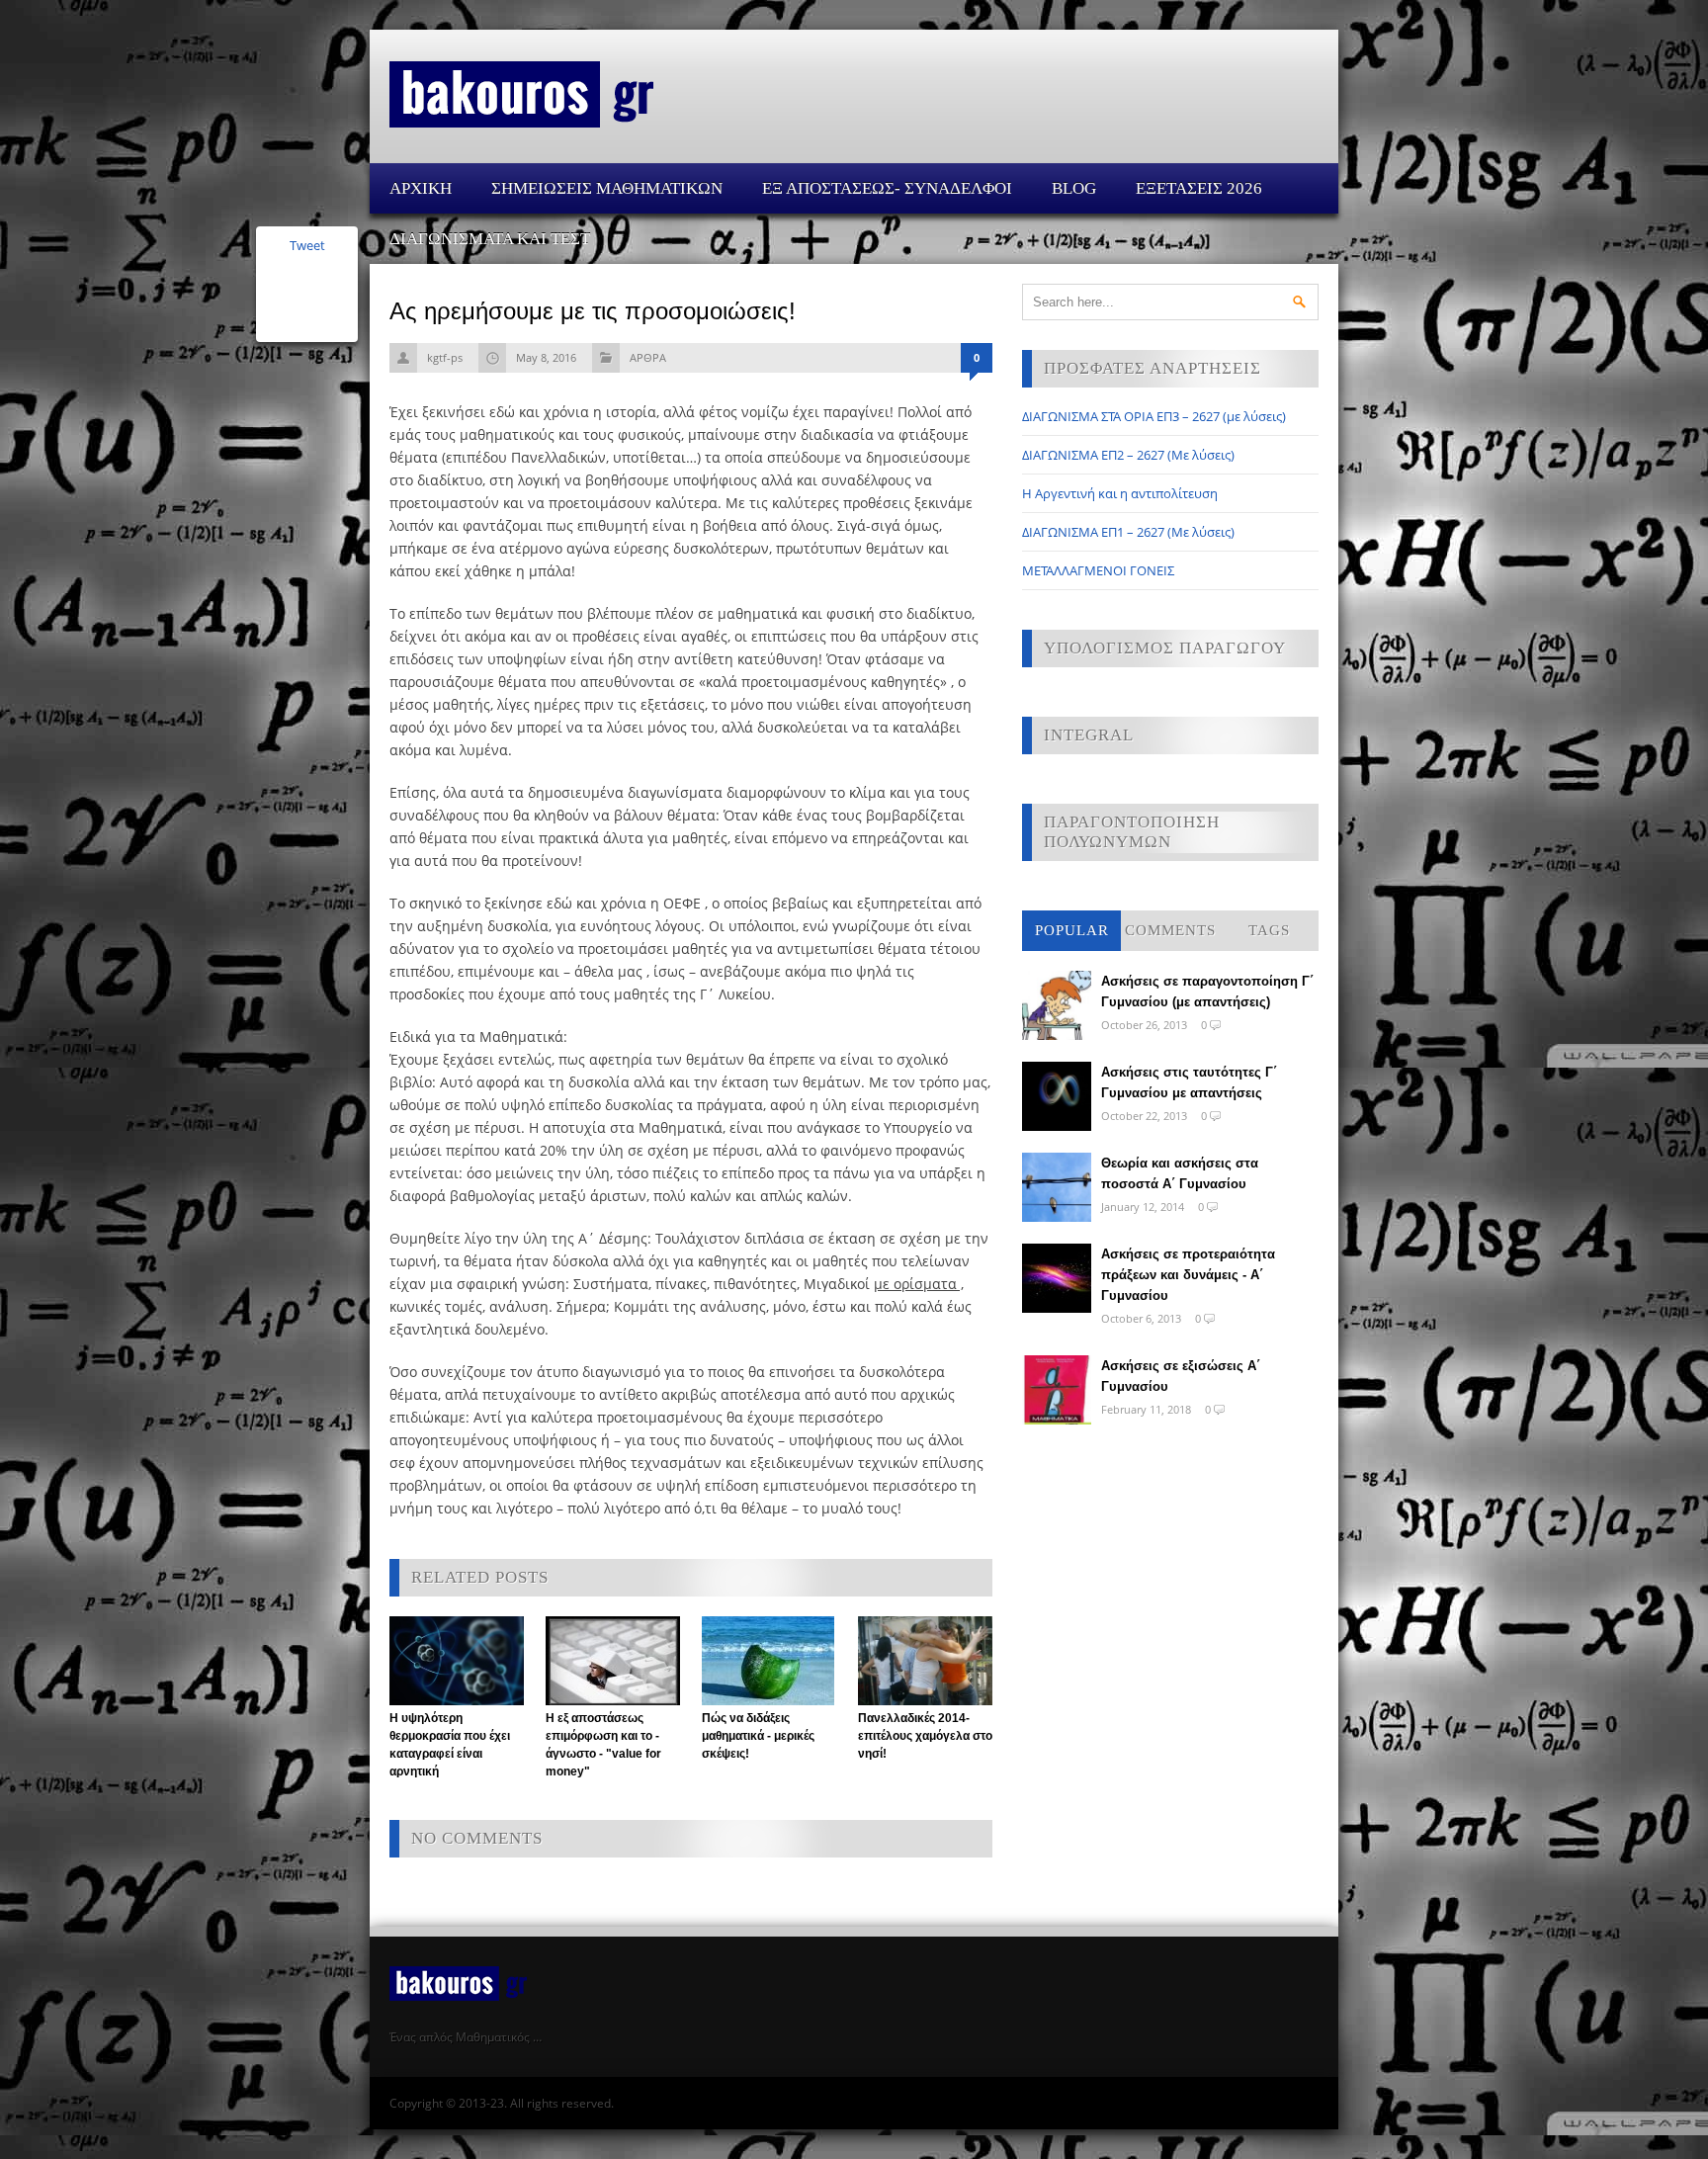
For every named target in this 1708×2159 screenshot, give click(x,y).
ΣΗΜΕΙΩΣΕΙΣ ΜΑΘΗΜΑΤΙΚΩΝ (607, 188)
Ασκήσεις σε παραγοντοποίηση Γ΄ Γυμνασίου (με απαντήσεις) (1207, 992)
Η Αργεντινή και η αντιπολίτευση (1120, 493)
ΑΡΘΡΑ (648, 357)
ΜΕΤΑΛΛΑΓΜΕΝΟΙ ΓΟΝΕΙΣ (1098, 570)
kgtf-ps (445, 357)
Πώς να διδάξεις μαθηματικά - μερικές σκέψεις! (758, 1736)
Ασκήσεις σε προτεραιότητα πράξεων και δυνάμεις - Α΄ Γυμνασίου (1188, 1275)
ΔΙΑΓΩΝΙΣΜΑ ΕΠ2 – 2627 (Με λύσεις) (1128, 455)
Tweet (307, 245)
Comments (1170, 930)
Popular (1072, 930)
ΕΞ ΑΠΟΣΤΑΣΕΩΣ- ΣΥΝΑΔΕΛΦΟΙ (887, 188)
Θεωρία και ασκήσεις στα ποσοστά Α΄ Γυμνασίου (1180, 1173)
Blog (1074, 188)
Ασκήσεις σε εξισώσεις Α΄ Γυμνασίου (1181, 1376)
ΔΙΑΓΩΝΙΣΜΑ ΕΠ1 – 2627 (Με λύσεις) (1128, 532)
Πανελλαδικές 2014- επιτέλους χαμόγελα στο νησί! (925, 1736)
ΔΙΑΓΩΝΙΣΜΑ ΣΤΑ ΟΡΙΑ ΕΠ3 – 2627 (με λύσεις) (1154, 416)
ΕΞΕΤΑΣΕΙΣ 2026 (1199, 188)
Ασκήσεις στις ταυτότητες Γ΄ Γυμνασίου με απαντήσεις (1189, 1082)
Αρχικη (421, 188)
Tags (1269, 930)
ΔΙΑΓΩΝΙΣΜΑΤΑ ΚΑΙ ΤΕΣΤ (490, 239)
